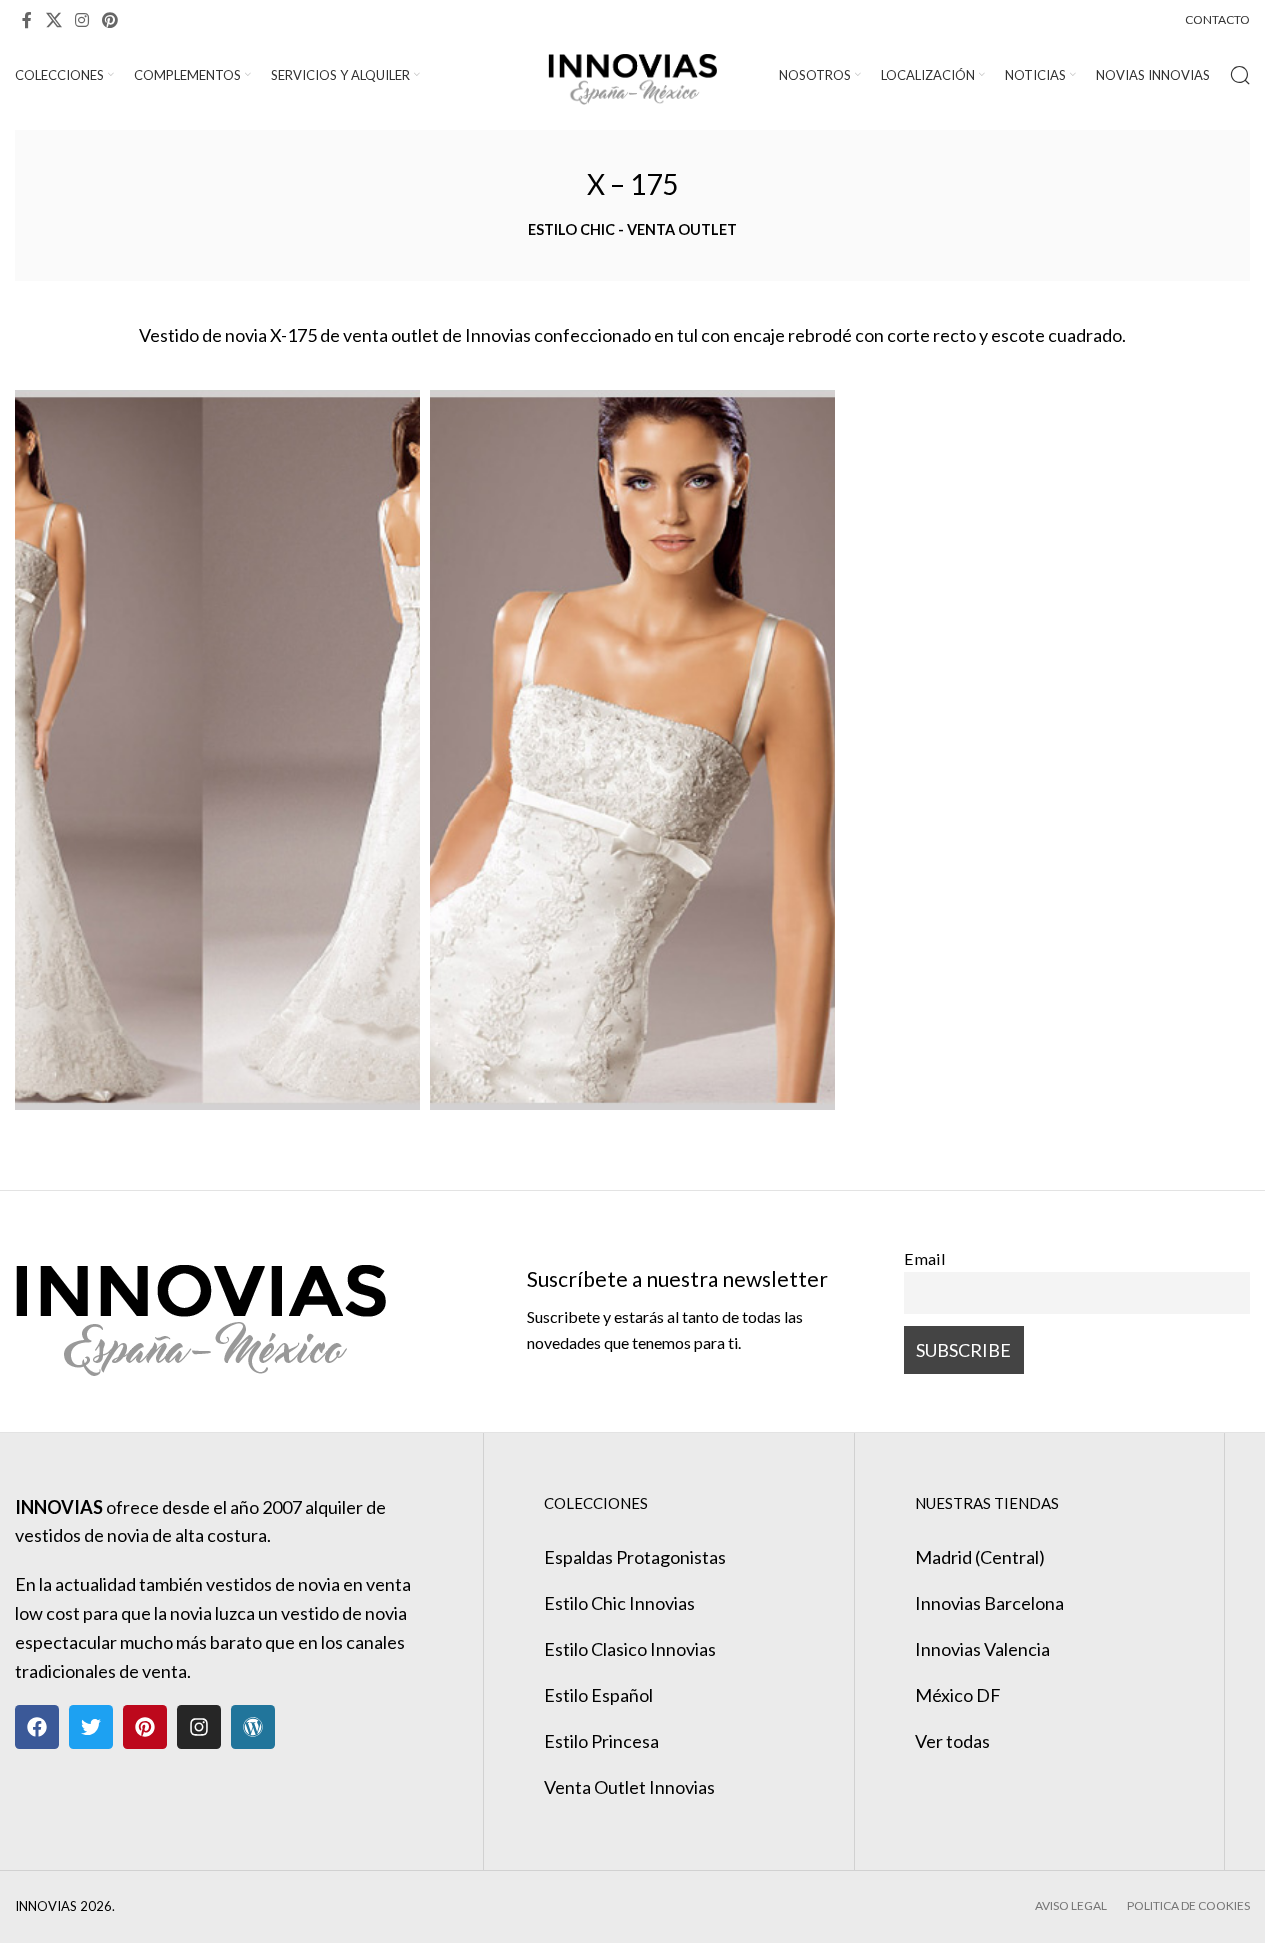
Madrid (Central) (980, 1557)
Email (925, 1258)
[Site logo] (632, 73)
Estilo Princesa (601, 1741)
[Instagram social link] (81, 20)
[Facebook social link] (27, 20)
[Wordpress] (253, 1727)
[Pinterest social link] (110, 20)
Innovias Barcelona (989, 1603)
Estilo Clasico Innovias (630, 1649)
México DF (958, 1695)
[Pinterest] (145, 1727)
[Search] (1240, 75)
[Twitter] (91, 1727)
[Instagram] (199, 1727)
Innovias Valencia (982, 1649)
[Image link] (200, 1309)
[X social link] (53, 20)
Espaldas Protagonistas (635, 1557)
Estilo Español (598, 1695)
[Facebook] (37, 1727)
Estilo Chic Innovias (619, 1603)
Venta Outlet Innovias (629, 1787)
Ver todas (952, 1741)
